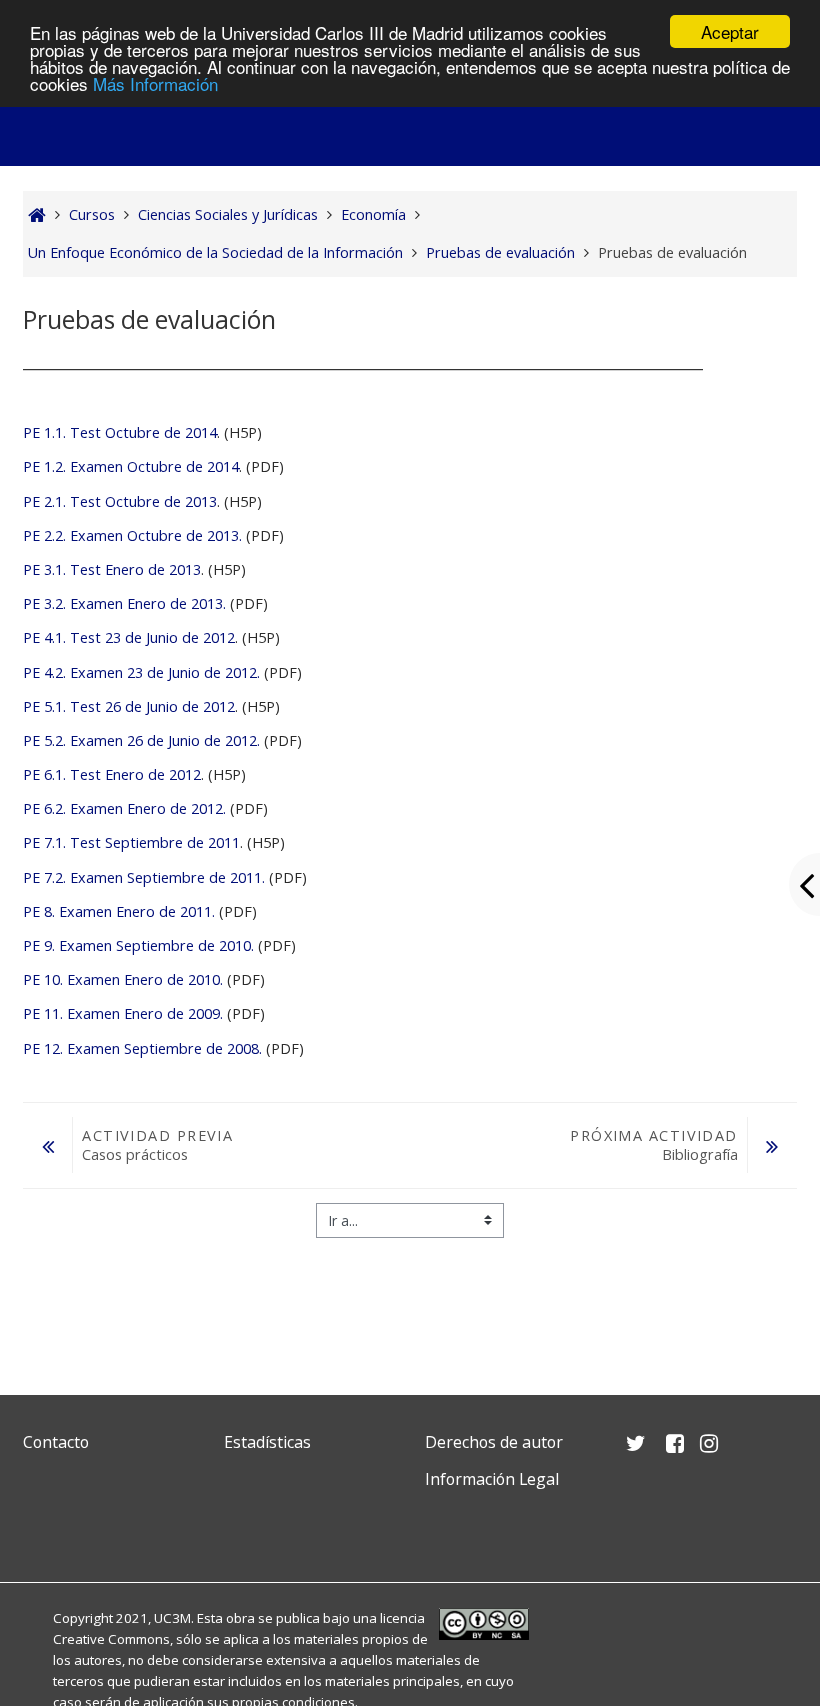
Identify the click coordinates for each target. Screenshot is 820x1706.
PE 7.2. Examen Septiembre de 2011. (144, 877)
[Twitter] (43, 1526)
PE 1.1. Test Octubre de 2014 (120, 432)
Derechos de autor (494, 1442)
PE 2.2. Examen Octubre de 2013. (132, 535)
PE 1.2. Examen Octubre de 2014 (131, 466)
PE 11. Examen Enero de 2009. (123, 1013)
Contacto (56, 1442)
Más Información (155, 83)
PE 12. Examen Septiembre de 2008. (142, 1048)
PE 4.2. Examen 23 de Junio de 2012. (141, 672)
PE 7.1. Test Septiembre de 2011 (131, 842)
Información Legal (492, 1479)
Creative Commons (111, 1639)
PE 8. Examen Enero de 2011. (119, 911)
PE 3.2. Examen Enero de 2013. (126, 603)
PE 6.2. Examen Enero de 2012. (124, 808)
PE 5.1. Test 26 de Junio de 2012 (129, 706)
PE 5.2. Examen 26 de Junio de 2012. (141, 740)
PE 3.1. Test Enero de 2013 (112, 569)
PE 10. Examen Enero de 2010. (123, 979)
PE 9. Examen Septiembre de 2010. (138, 945)
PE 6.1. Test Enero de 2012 (112, 774)
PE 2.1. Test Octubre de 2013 (120, 501)
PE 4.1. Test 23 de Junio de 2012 (129, 637)
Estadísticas (267, 1442)
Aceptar (730, 31)
